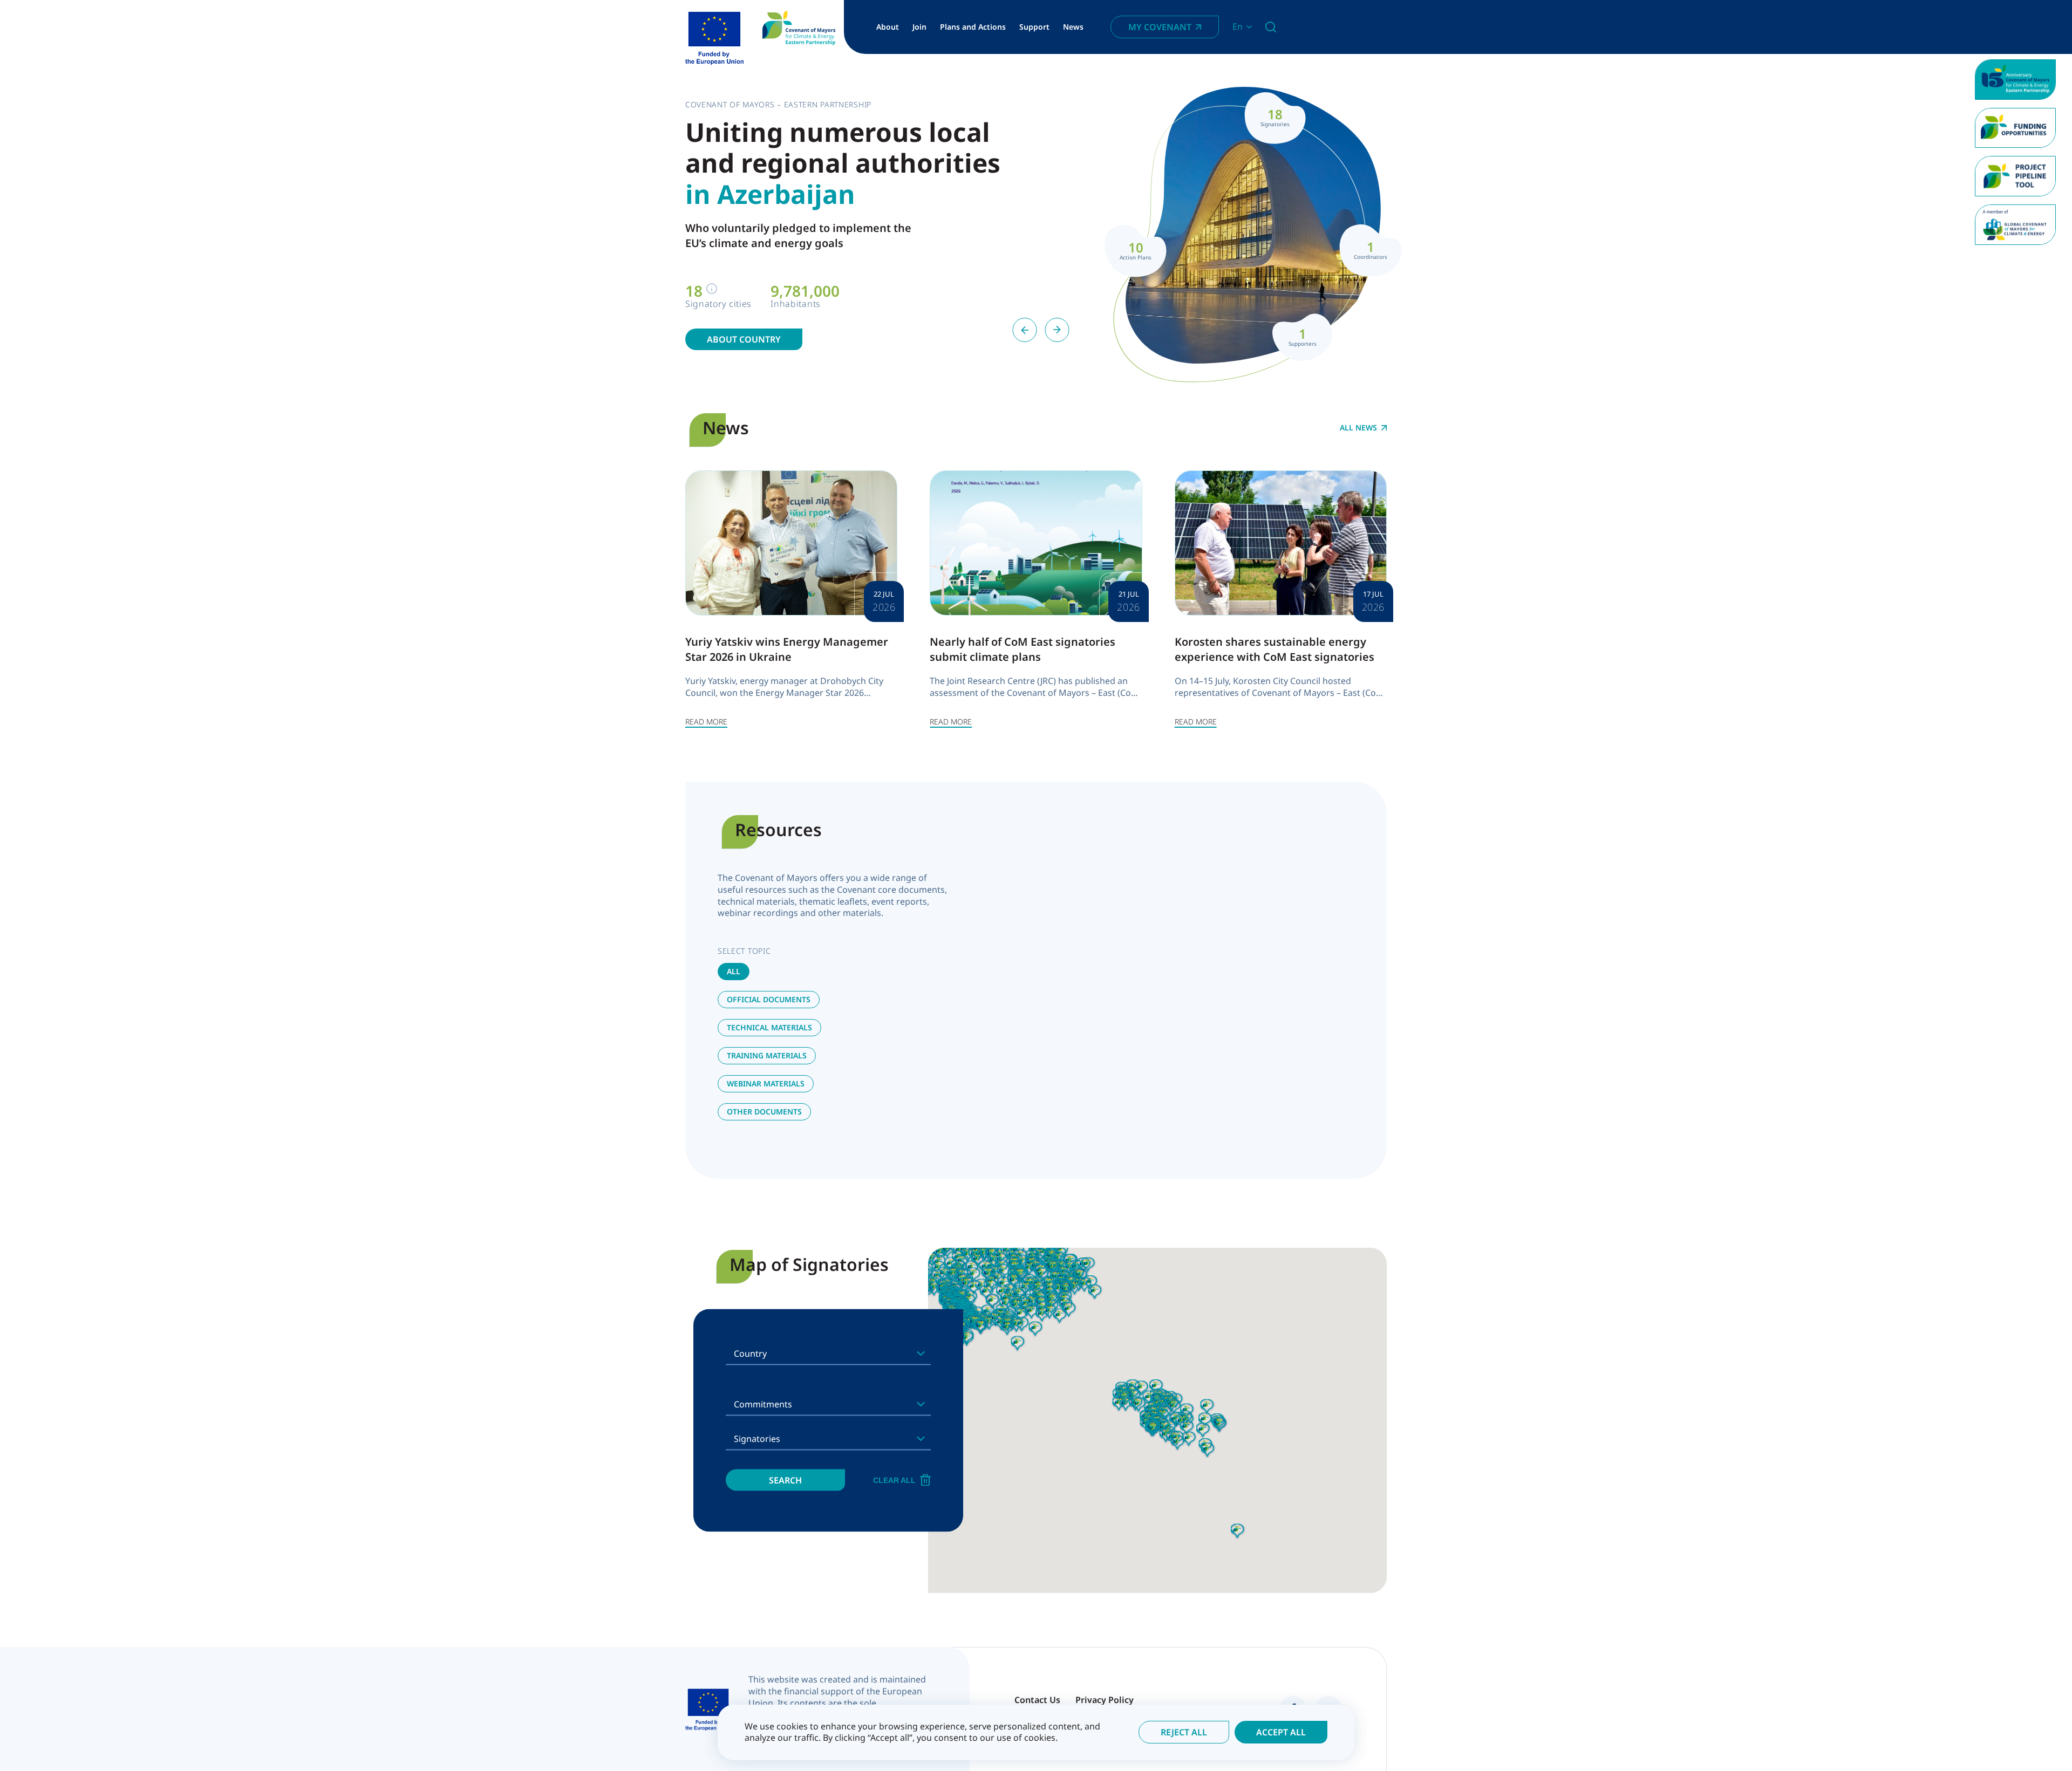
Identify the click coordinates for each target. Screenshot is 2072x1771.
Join (919, 27)
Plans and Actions (973, 27)
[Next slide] (1057, 330)
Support (1034, 27)
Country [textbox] (750, 1353)
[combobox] (828, 1353)
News (1073, 27)
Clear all (894, 1480)
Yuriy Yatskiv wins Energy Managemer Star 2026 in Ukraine (787, 649)
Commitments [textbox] (763, 1404)
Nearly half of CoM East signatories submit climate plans (1023, 649)
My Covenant (1160, 27)
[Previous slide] (1025, 330)
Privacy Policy (1105, 1700)
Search (785, 1480)
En (1238, 27)
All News (1358, 428)
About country (744, 339)
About (888, 27)
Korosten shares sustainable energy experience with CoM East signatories (1274, 649)
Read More (706, 722)
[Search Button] (1271, 27)
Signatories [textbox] (757, 1439)
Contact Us (1037, 1700)
